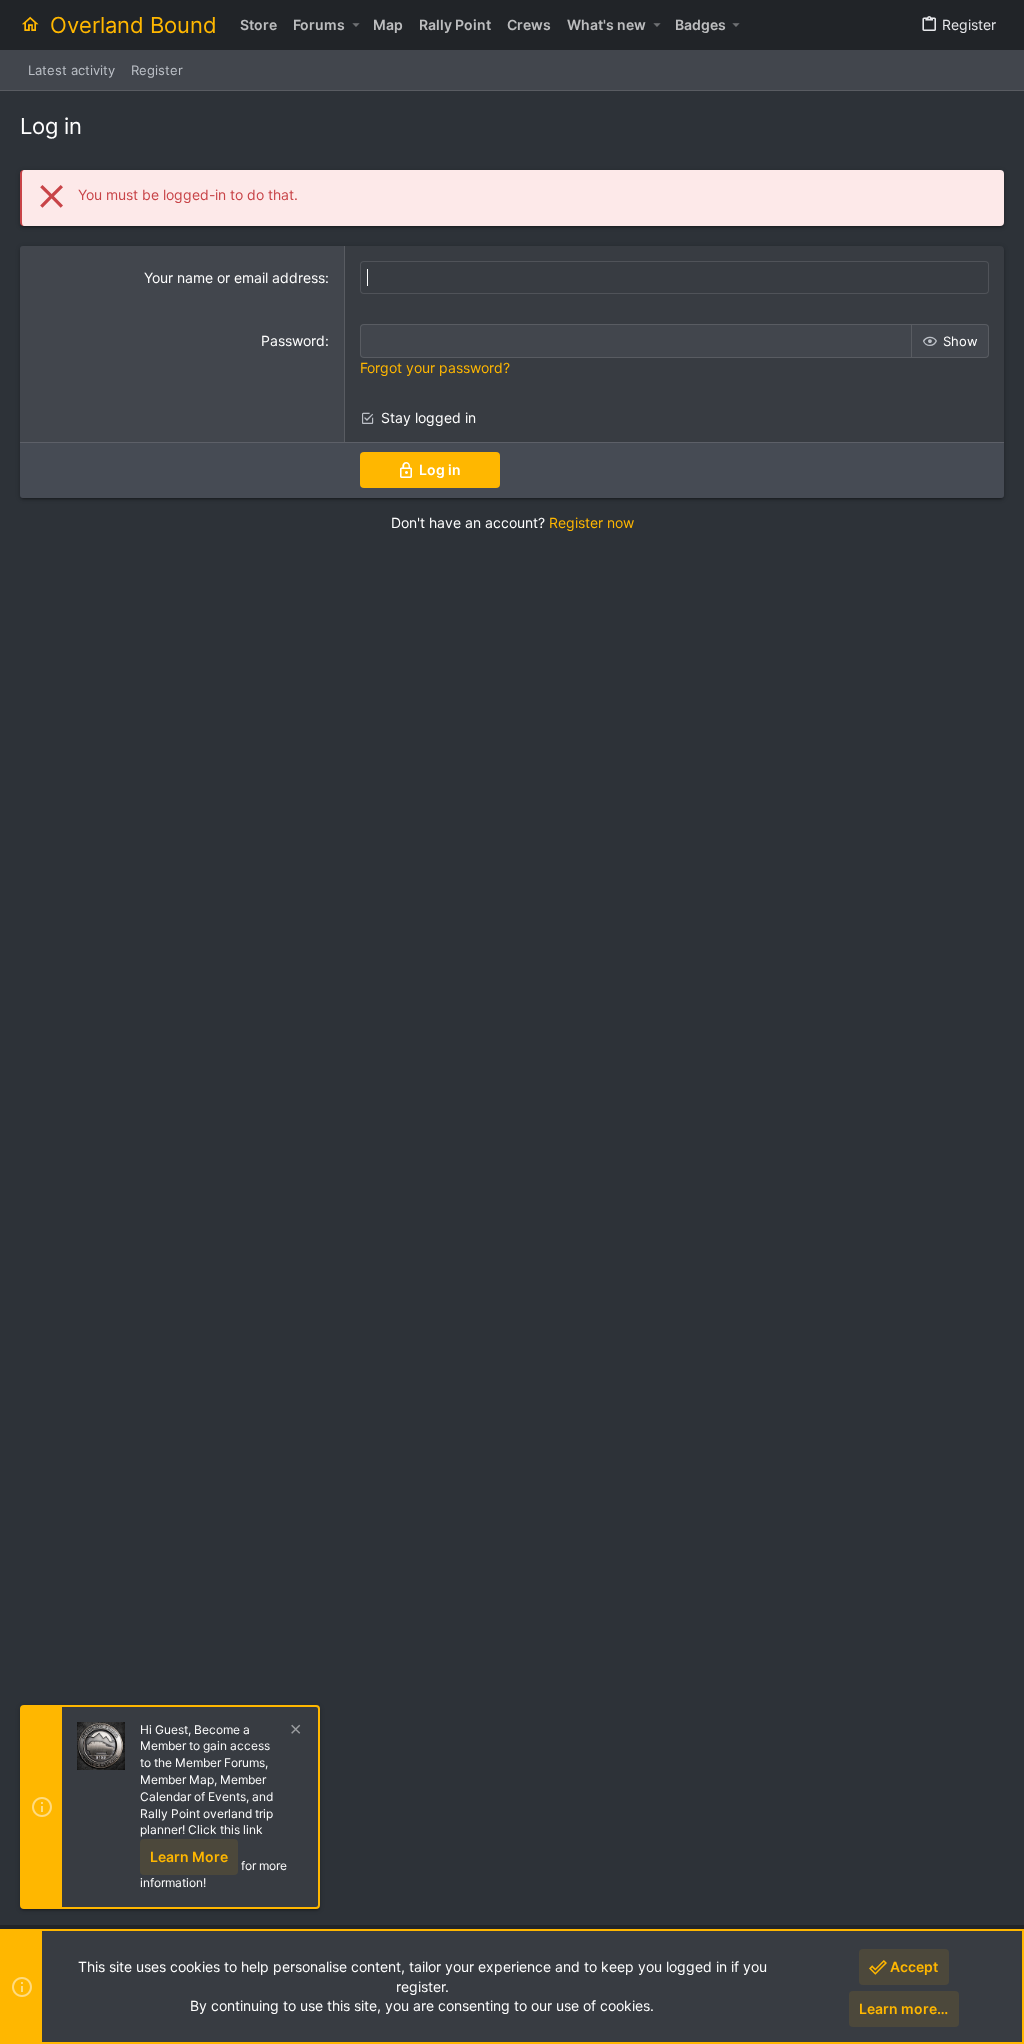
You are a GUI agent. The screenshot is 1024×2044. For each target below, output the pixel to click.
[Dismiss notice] (293, 1731)
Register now (591, 522)
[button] (355, 25)
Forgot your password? (435, 367)
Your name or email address (234, 277)
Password (293, 340)
